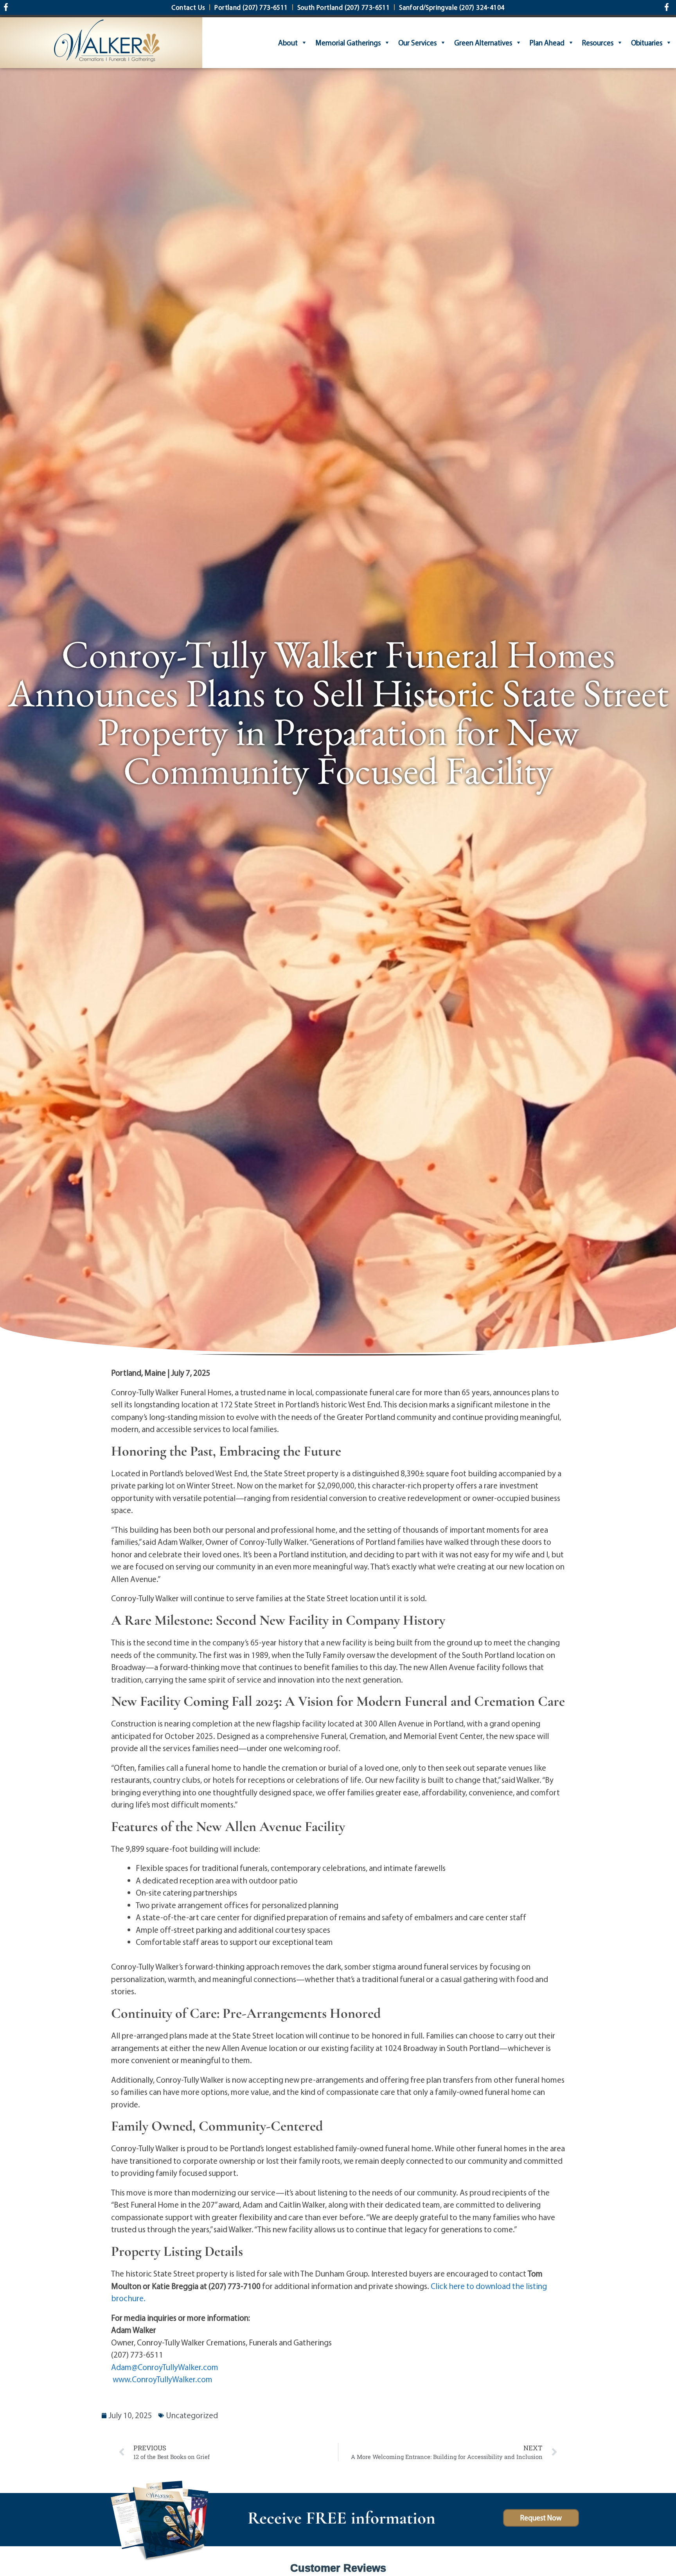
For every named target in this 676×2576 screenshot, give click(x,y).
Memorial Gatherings (348, 43)
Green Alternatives (483, 43)
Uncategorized (192, 2415)
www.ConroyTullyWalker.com (163, 2379)
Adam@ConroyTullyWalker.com (165, 2367)
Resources (598, 43)
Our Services (417, 43)
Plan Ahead (547, 43)
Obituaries (647, 43)
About (288, 43)
